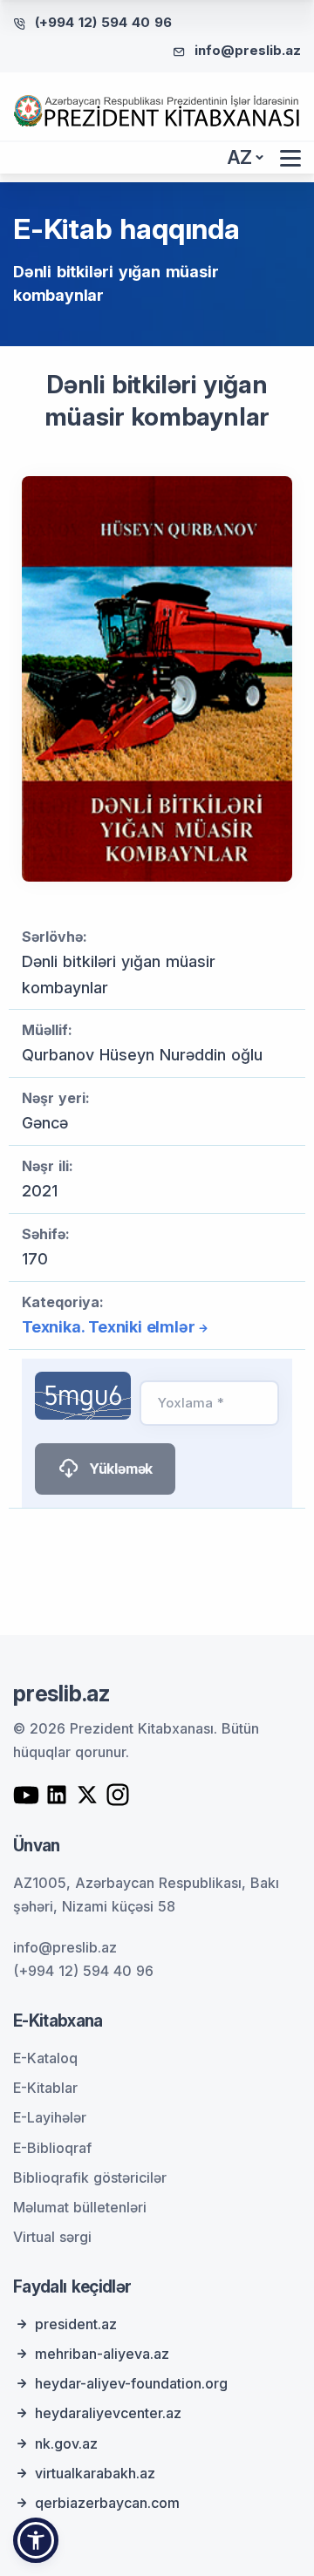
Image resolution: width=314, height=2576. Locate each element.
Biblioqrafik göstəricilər (90, 2177)
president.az (76, 2324)
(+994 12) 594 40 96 (103, 22)
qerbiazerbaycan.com (107, 2503)
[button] (36, 2540)
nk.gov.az (66, 2443)
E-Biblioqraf (52, 2148)
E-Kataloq (45, 2058)
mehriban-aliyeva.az (102, 2354)
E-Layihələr (50, 2117)
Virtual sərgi (52, 2237)
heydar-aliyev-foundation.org (131, 2383)
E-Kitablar (45, 2088)
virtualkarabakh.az (95, 2473)
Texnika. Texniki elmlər (108, 1327)
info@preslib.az (248, 50)
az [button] (240, 157)
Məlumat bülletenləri (80, 2207)
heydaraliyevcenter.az (108, 2413)
